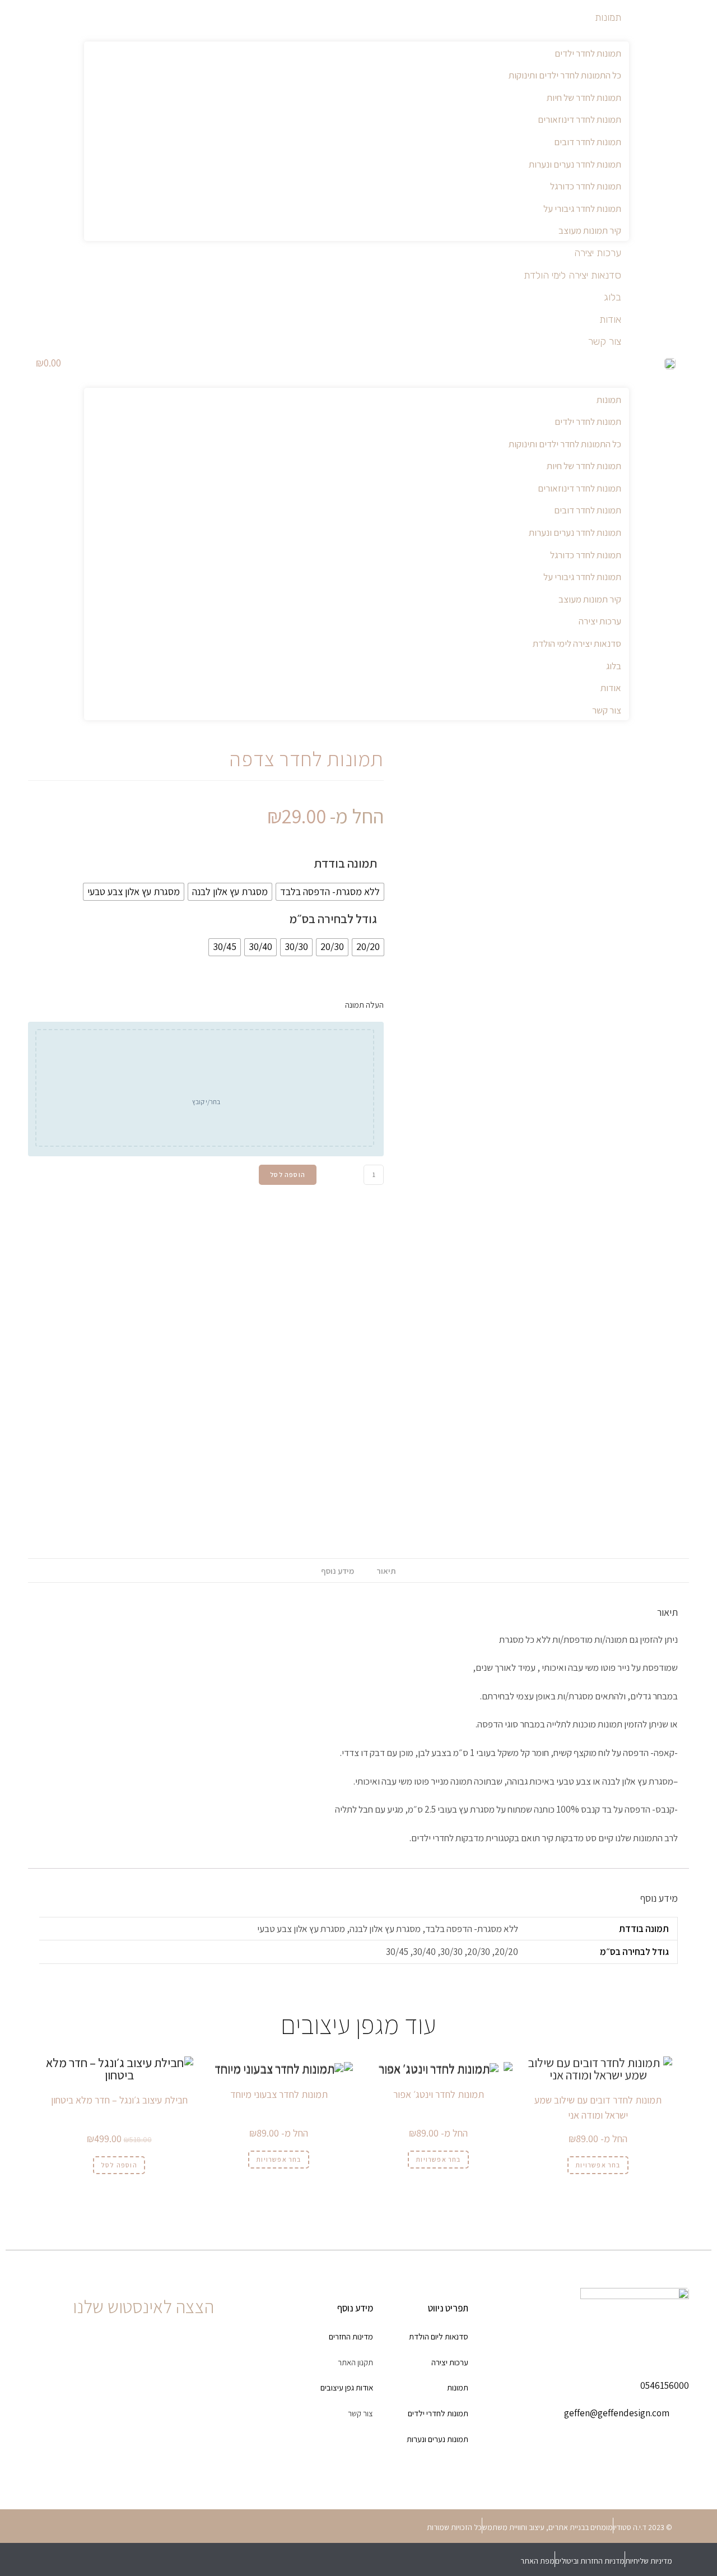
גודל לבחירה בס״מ (333, 919)
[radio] (330, 892)
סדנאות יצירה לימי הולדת (572, 275)
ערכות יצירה (598, 253)
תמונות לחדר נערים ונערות (575, 164)
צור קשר (605, 341)
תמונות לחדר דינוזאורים (579, 119)
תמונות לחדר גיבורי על (582, 209)
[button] (357, 363)
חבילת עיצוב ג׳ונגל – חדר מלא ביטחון (119, 2100)
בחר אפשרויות (598, 2165)
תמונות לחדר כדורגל (586, 186)
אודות (610, 319)
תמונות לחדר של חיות (584, 98)
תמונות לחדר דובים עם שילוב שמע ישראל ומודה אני (598, 2107)
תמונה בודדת (345, 863)
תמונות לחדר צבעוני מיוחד (279, 2094)
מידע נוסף (337, 1571)
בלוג (613, 297)
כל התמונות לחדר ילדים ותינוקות (565, 75)
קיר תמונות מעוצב (590, 230)
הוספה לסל (288, 1175)
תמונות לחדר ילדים (588, 53)
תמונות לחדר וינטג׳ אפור (439, 2094)
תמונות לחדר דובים (588, 142)
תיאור (386, 1571)
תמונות (608, 17)
